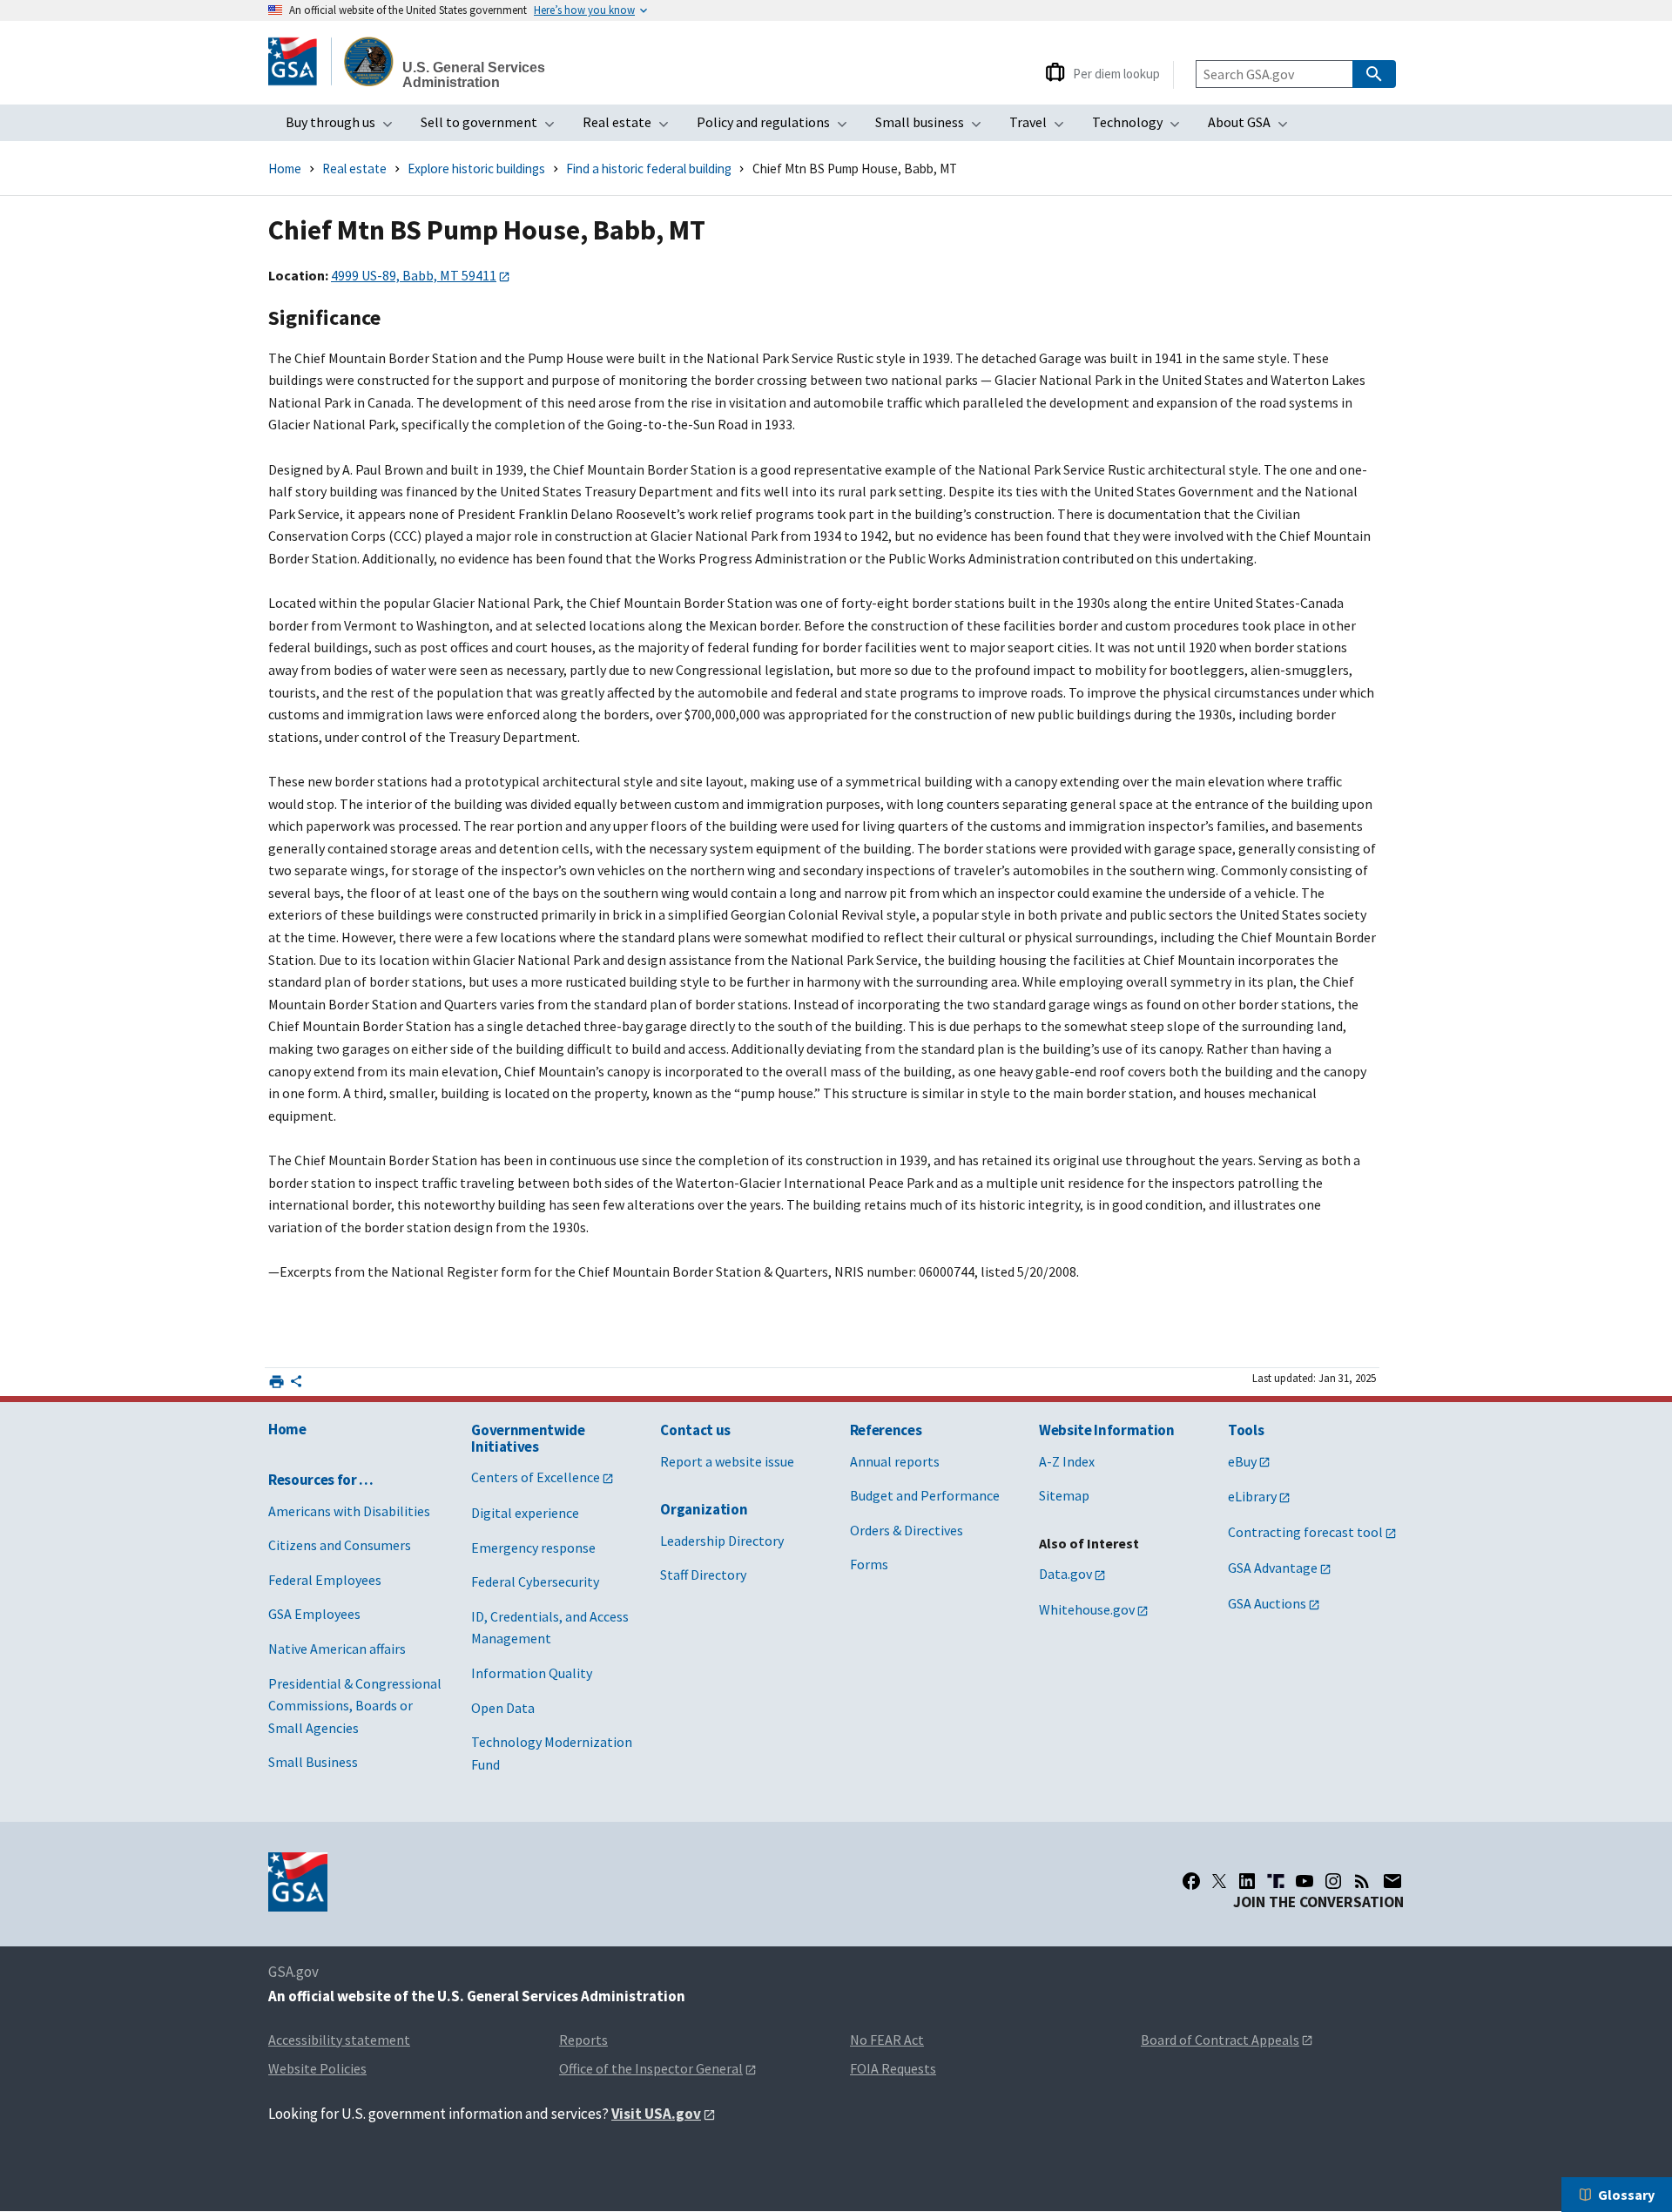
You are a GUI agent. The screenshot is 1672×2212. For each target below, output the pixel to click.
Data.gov (1065, 1574)
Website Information (1107, 1430)
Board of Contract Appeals (1220, 2040)
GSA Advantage (1273, 1568)
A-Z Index (1067, 1461)
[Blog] (1362, 1881)
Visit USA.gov (656, 2114)
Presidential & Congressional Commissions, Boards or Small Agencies (355, 1706)
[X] (1219, 1881)
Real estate (631, 127)
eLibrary (1252, 1496)
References (886, 1430)
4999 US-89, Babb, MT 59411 (414, 275)
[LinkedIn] (1247, 1881)
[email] (1393, 1881)
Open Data (503, 1708)
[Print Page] (276, 1382)
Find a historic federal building (649, 169)
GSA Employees (314, 1614)
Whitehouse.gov (1087, 1609)
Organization (704, 1509)
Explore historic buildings (476, 169)
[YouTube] (1305, 1881)
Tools (1246, 1430)
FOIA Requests (893, 2068)
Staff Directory (703, 1575)
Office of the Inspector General (651, 2068)
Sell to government (493, 127)
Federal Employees (325, 1580)
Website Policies (317, 2068)
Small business (934, 127)
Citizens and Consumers (340, 1545)
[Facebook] (1191, 1881)
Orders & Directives (907, 1530)
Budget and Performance (925, 1495)
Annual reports (895, 1461)
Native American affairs (337, 1649)
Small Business (313, 1762)
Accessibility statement (339, 2040)
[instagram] (1333, 1881)
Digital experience (525, 1513)
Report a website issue (727, 1461)
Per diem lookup (1116, 74)
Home (285, 169)
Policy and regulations (777, 127)
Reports (583, 2040)
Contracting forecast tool (1305, 1532)
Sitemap (1064, 1495)
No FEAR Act (887, 2040)
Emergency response (533, 1548)
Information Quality (532, 1673)
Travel (1042, 127)
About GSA (1253, 127)
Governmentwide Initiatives (528, 1438)
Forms (869, 1564)
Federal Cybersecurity (535, 1581)
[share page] (296, 1385)
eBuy (1242, 1461)
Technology (1141, 127)
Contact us (695, 1430)
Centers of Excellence (536, 1477)
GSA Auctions (1267, 1603)
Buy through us (344, 127)
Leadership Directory (722, 1541)
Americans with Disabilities (349, 1511)
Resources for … (321, 1480)
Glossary (1626, 2195)
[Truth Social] (1276, 1881)
